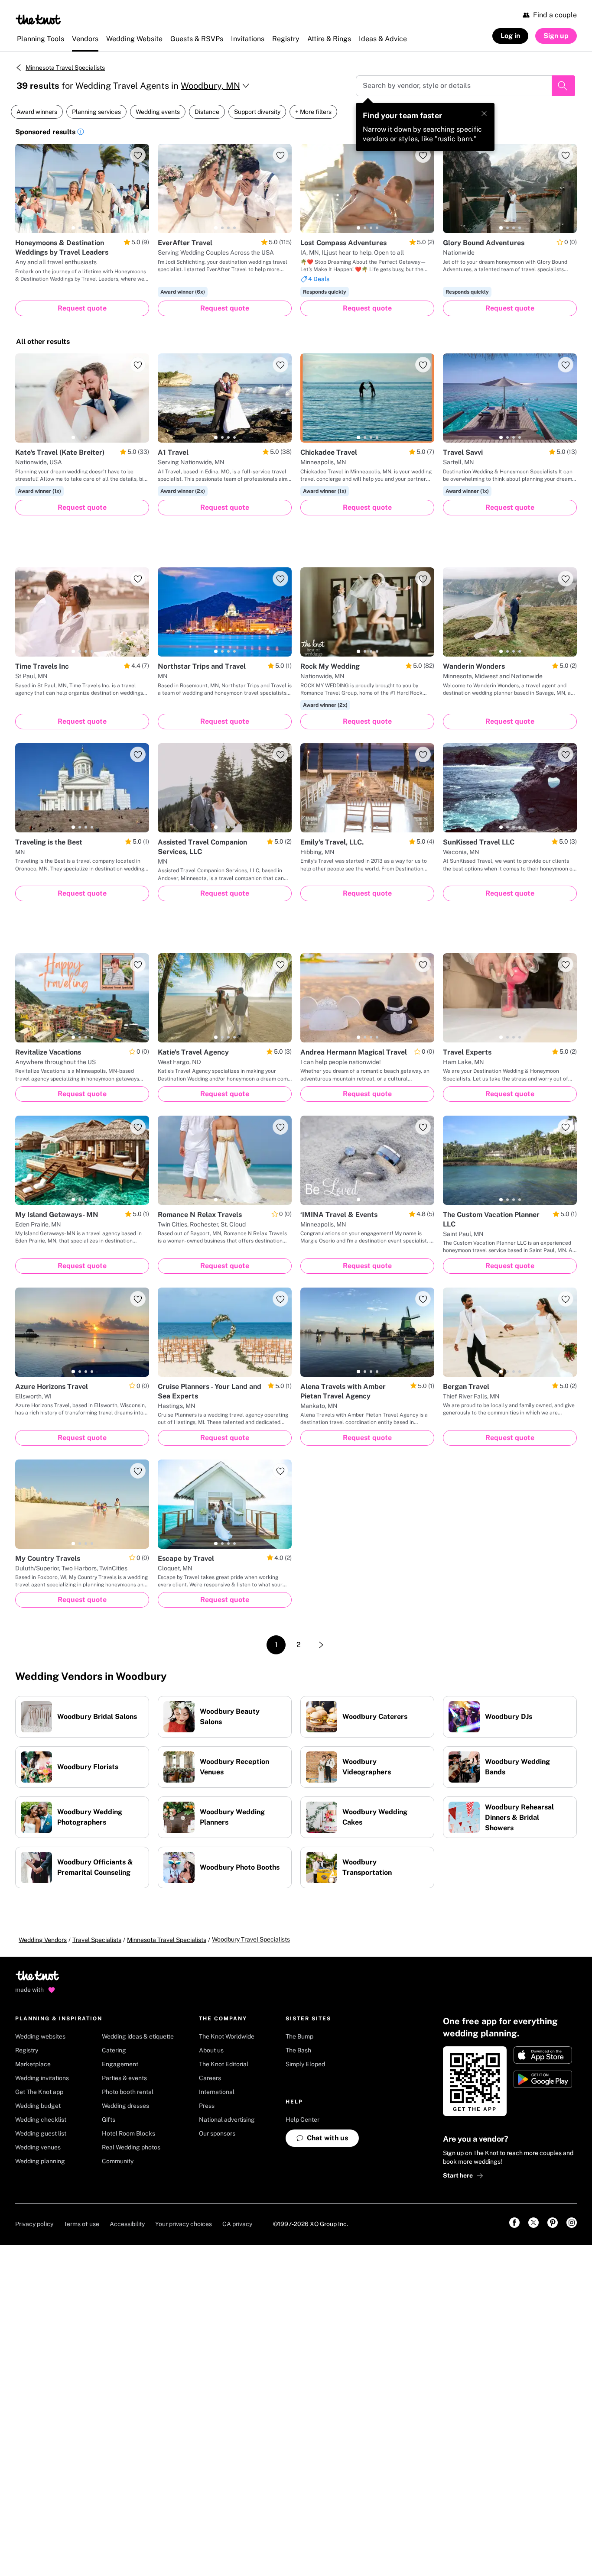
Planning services (96, 112)
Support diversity (257, 112)
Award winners (37, 112)
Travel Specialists (97, 1940)
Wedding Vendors (43, 1940)
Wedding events (158, 112)
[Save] (138, 155)
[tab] (73, 228)
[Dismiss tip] (484, 113)
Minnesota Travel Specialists (65, 68)
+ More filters (313, 112)
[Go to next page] (321, 1645)
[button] (81, 133)
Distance (207, 112)
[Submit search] (563, 86)
